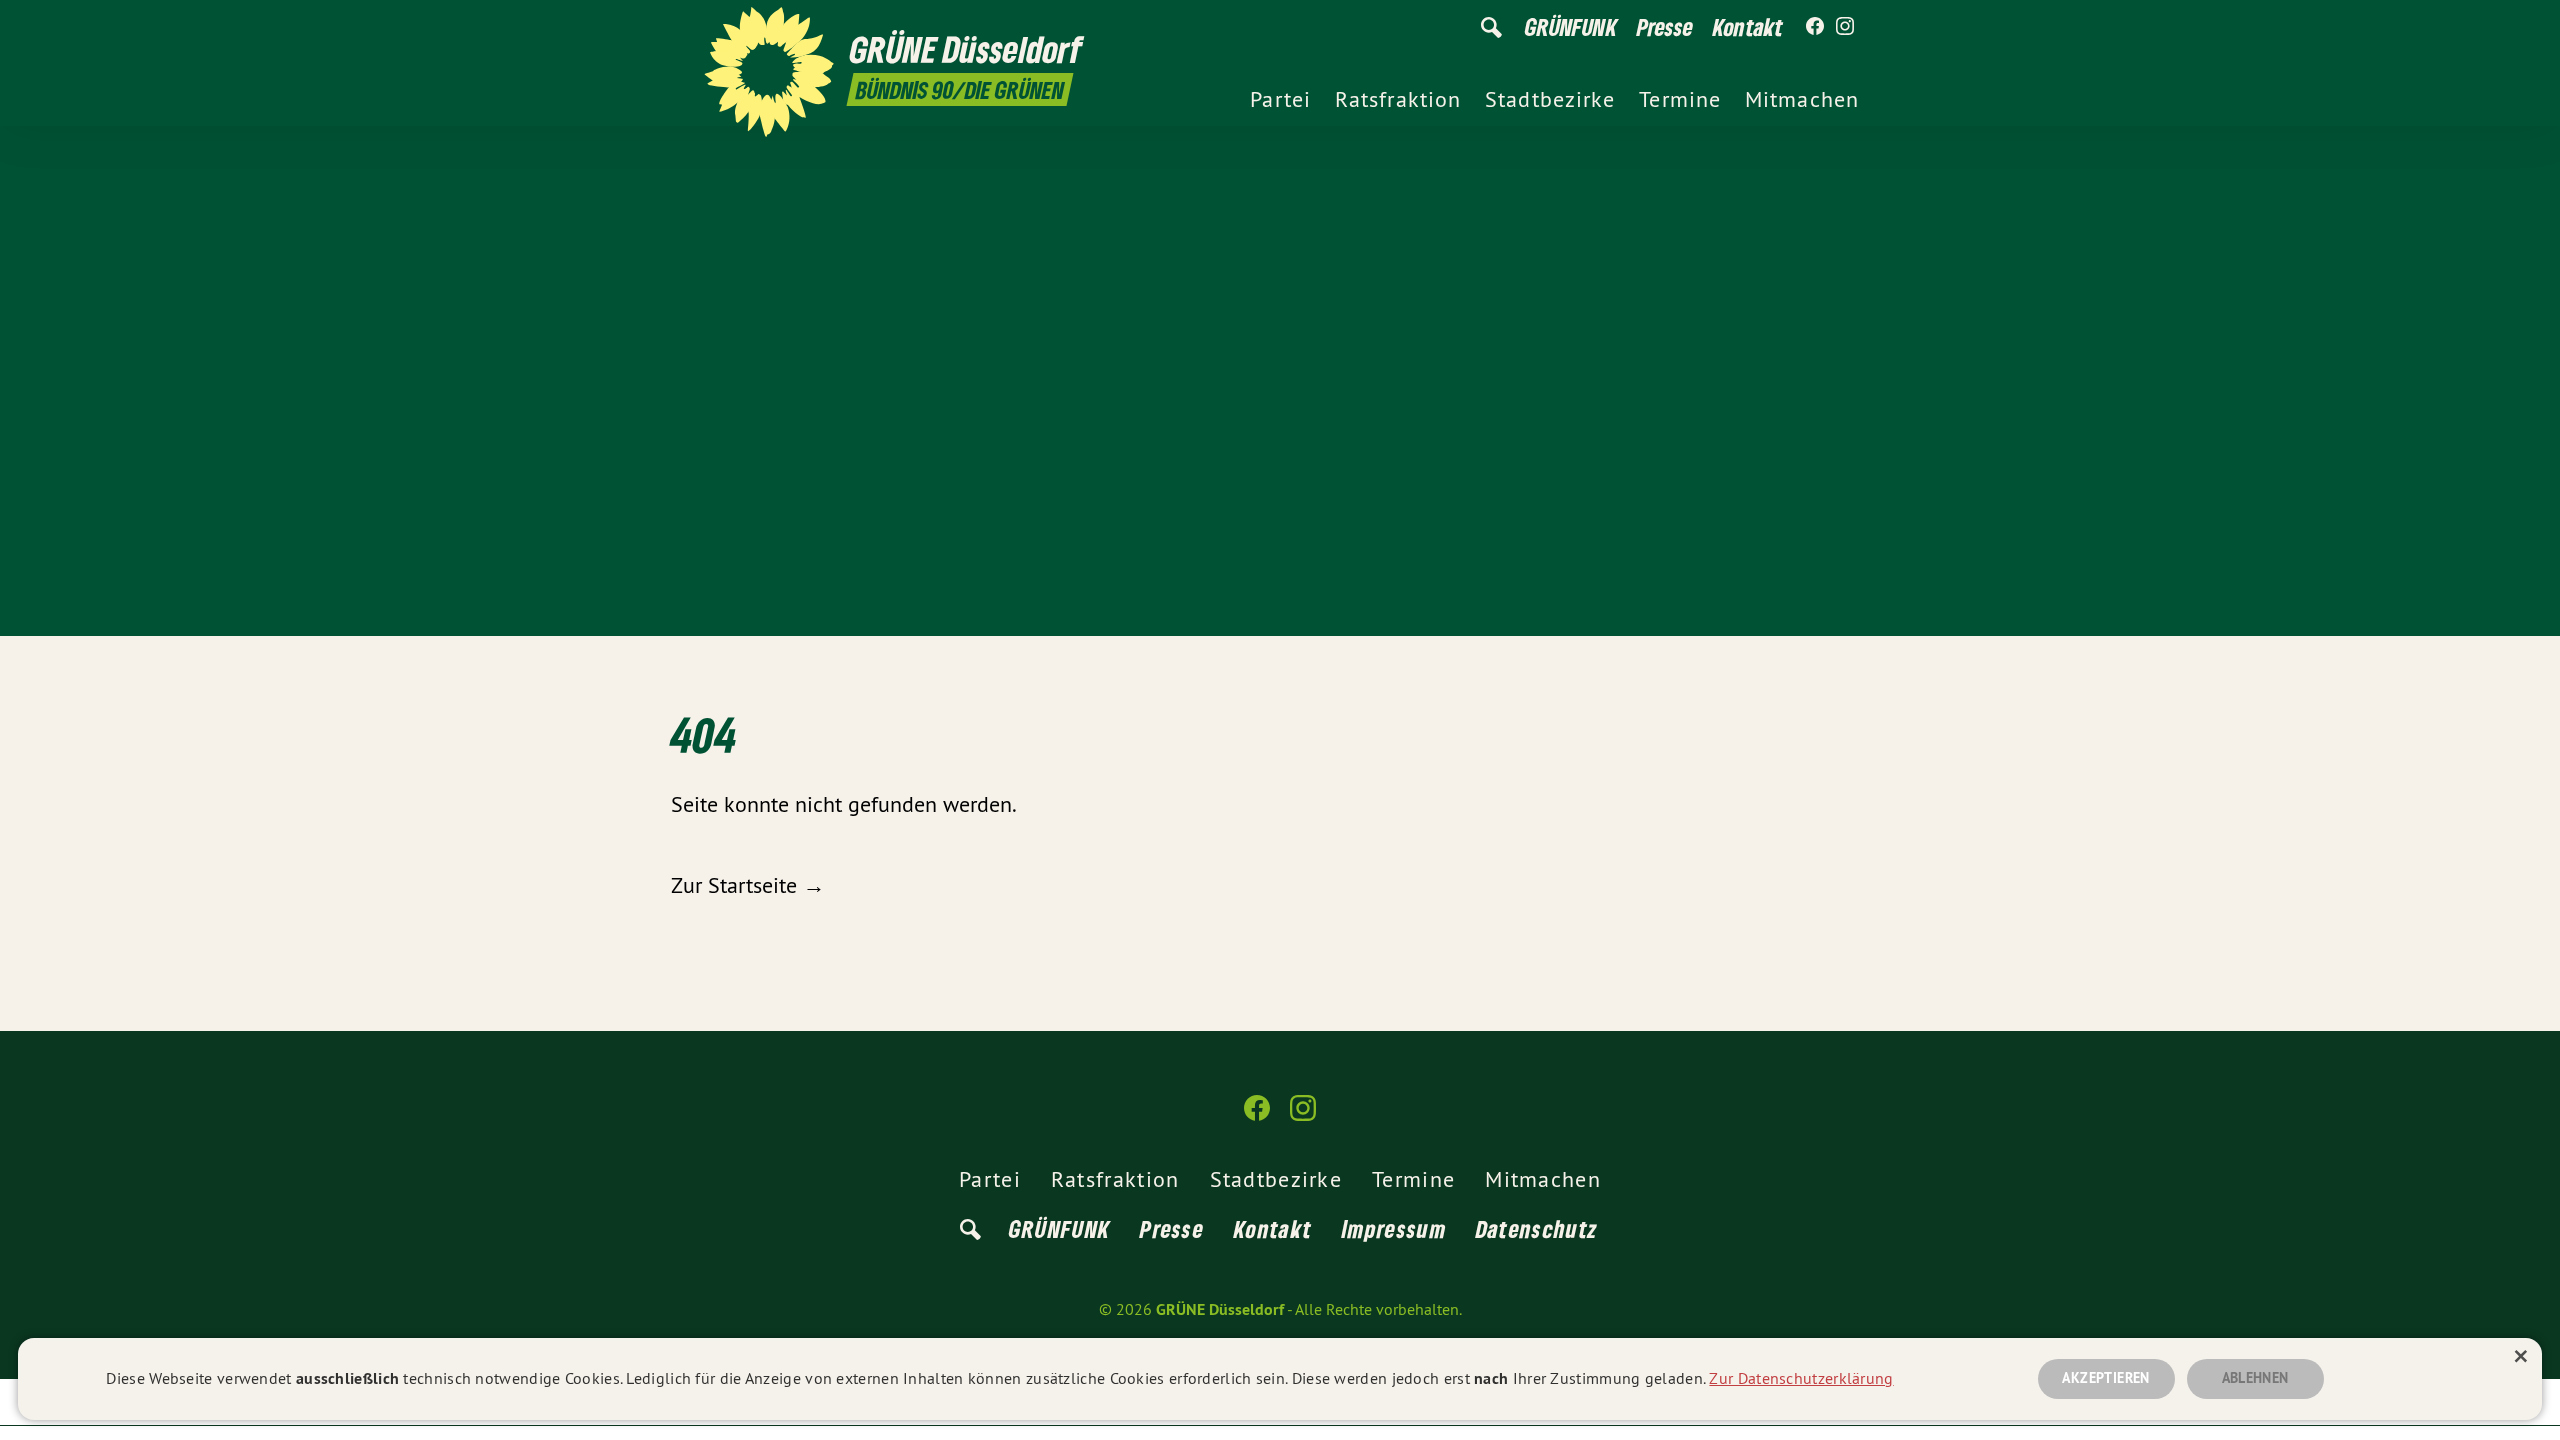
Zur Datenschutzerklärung (1801, 1378)
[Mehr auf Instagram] (1845, 27)
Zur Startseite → (748, 885)
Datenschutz (1537, 1228)
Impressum (1394, 1228)
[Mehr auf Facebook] (1815, 27)
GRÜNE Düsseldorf (1220, 1309)
